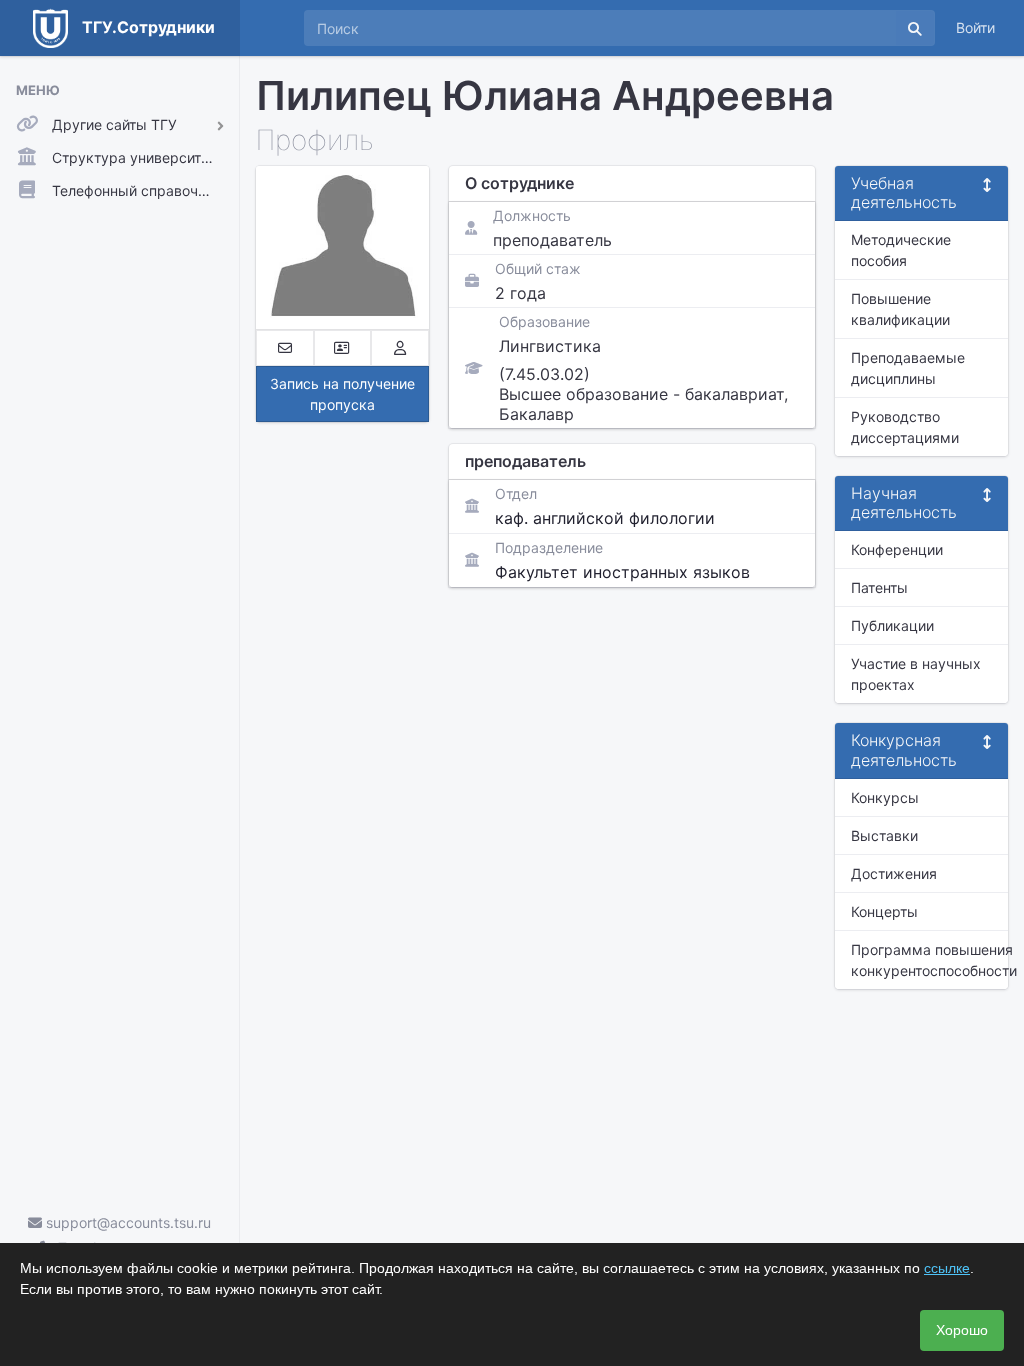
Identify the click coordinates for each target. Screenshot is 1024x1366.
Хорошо (962, 1330)
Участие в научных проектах (916, 674)
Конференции (897, 549)
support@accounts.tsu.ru (126, 1222)
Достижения (894, 873)
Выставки (884, 835)
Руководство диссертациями (905, 427)
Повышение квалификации (900, 309)
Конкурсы (885, 797)
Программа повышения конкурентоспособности (929, 960)
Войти (975, 27)
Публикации (892, 625)
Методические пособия (901, 250)
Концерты (884, 911)
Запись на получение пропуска (342, 394)
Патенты (879, 587)
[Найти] (915, 28)
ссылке (947, 1268)
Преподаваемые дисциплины (908, 368)
